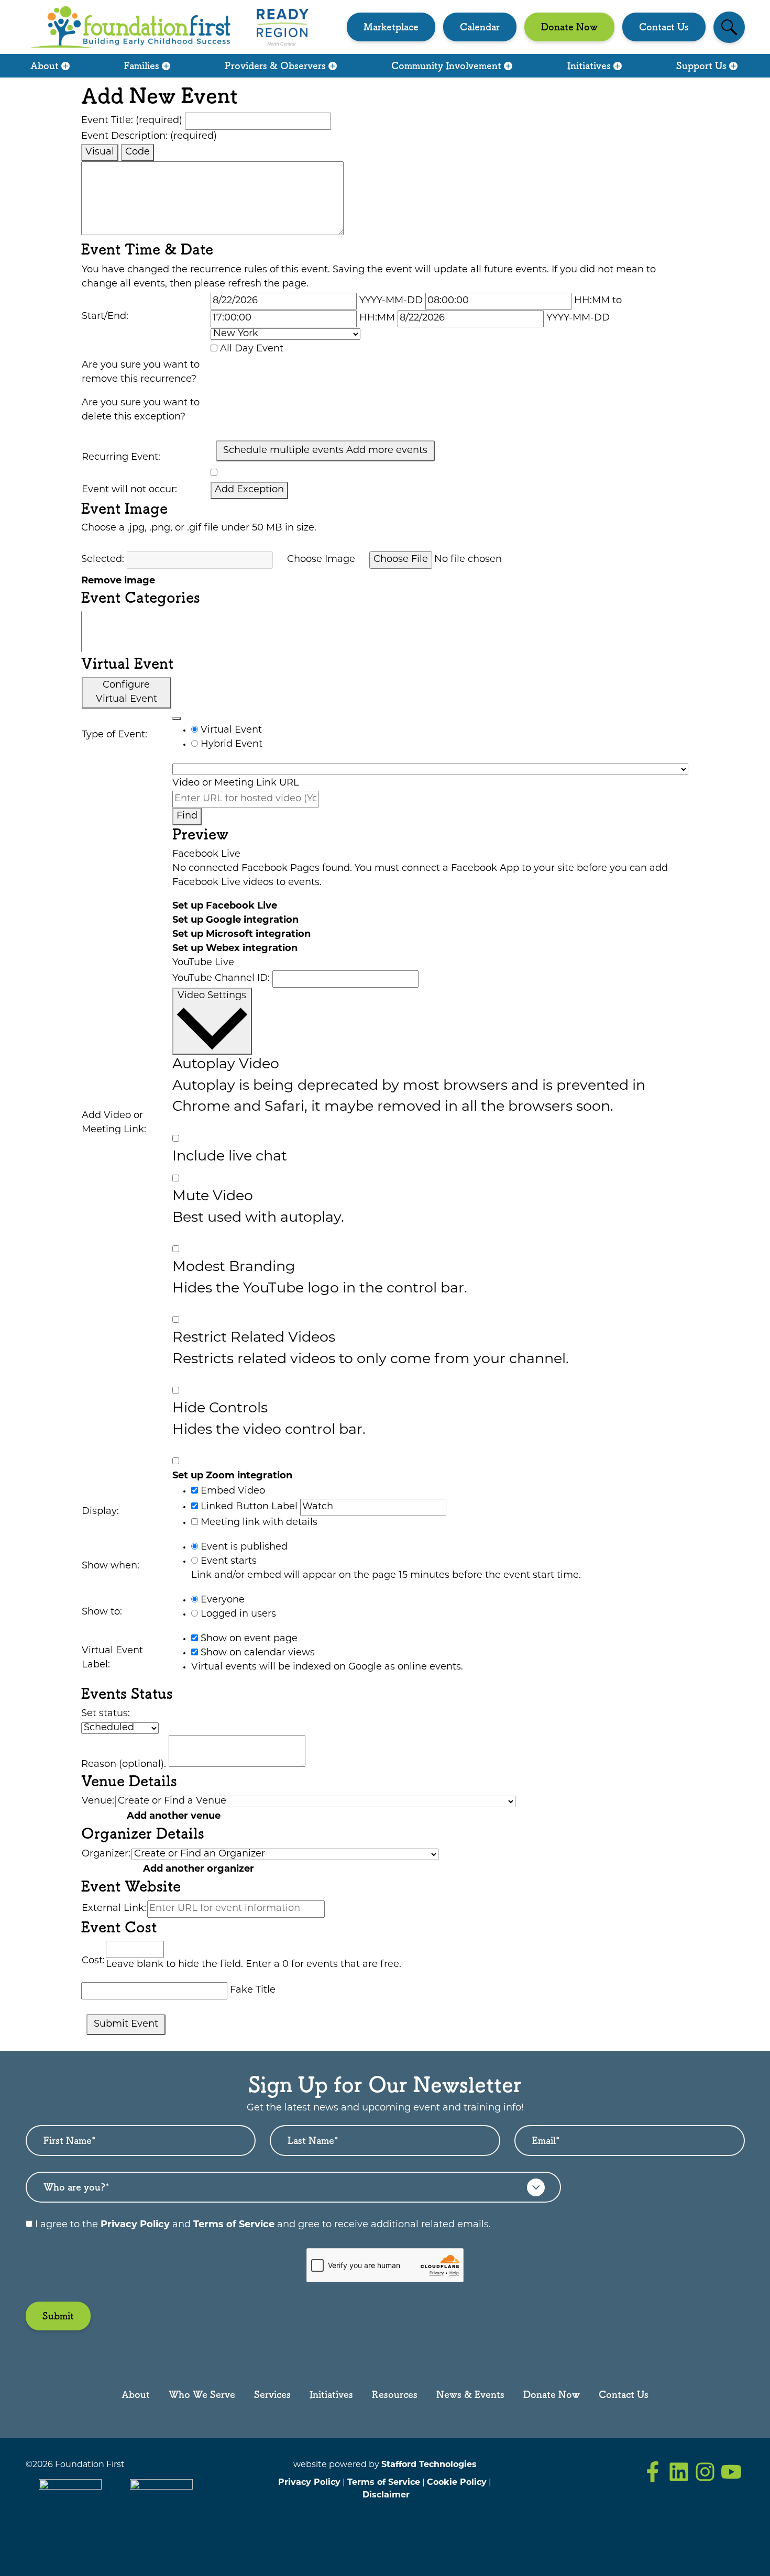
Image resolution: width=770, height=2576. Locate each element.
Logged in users (237, 1615)
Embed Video (232, 1491)
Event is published (243, 1547)
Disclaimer (386, 2495)
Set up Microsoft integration (241, 935)
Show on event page (248, 1639)
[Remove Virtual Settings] (177, 718)
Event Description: (149, 137)
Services (272, 2394)
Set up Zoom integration (232, 1476)
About (45, 65)
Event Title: (132, 121)
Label (284, 1507)
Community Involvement (446, 65)
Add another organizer (199, 1870)
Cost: (93, 1961)
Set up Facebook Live (225, 906)
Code (137, 152)
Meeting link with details (258, 1523)
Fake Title (253, 1991)
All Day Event (252, 349)
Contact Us (664, 27)
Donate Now (569, 27)
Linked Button (233, 1507)
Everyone (221, 1600)
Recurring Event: (121, 458)
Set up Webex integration (235, 949)
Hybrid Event (230, 745)
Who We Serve (202, 2394)
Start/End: (105, 317)
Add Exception (249, 490)
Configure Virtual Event (126, 693)
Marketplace (391, 27)
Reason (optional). (124, 1765)
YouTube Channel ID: (221, 979)
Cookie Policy (457, 2483)
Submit (58, 2316)
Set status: (106, 1714)
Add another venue (174, 1817)
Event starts (227, 1562)
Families (142, 65)
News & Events (470, 2394)
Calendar (480, 27)
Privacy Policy (135, 2225)
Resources (395, 2394)
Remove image (118, 581)
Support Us (701, 65)
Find (187, 816)
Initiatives (589, 65)
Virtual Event (230, 731)
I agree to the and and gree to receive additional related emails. (262, 2225)
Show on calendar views (256, 1653)
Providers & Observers (275, 65)
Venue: (98, 1801)
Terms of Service (234, 2225)
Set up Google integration (235, 921)
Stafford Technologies (429, 2465)
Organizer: (106, 1854)
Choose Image (321, 560)
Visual (100, 152)
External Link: (114, 1909)
